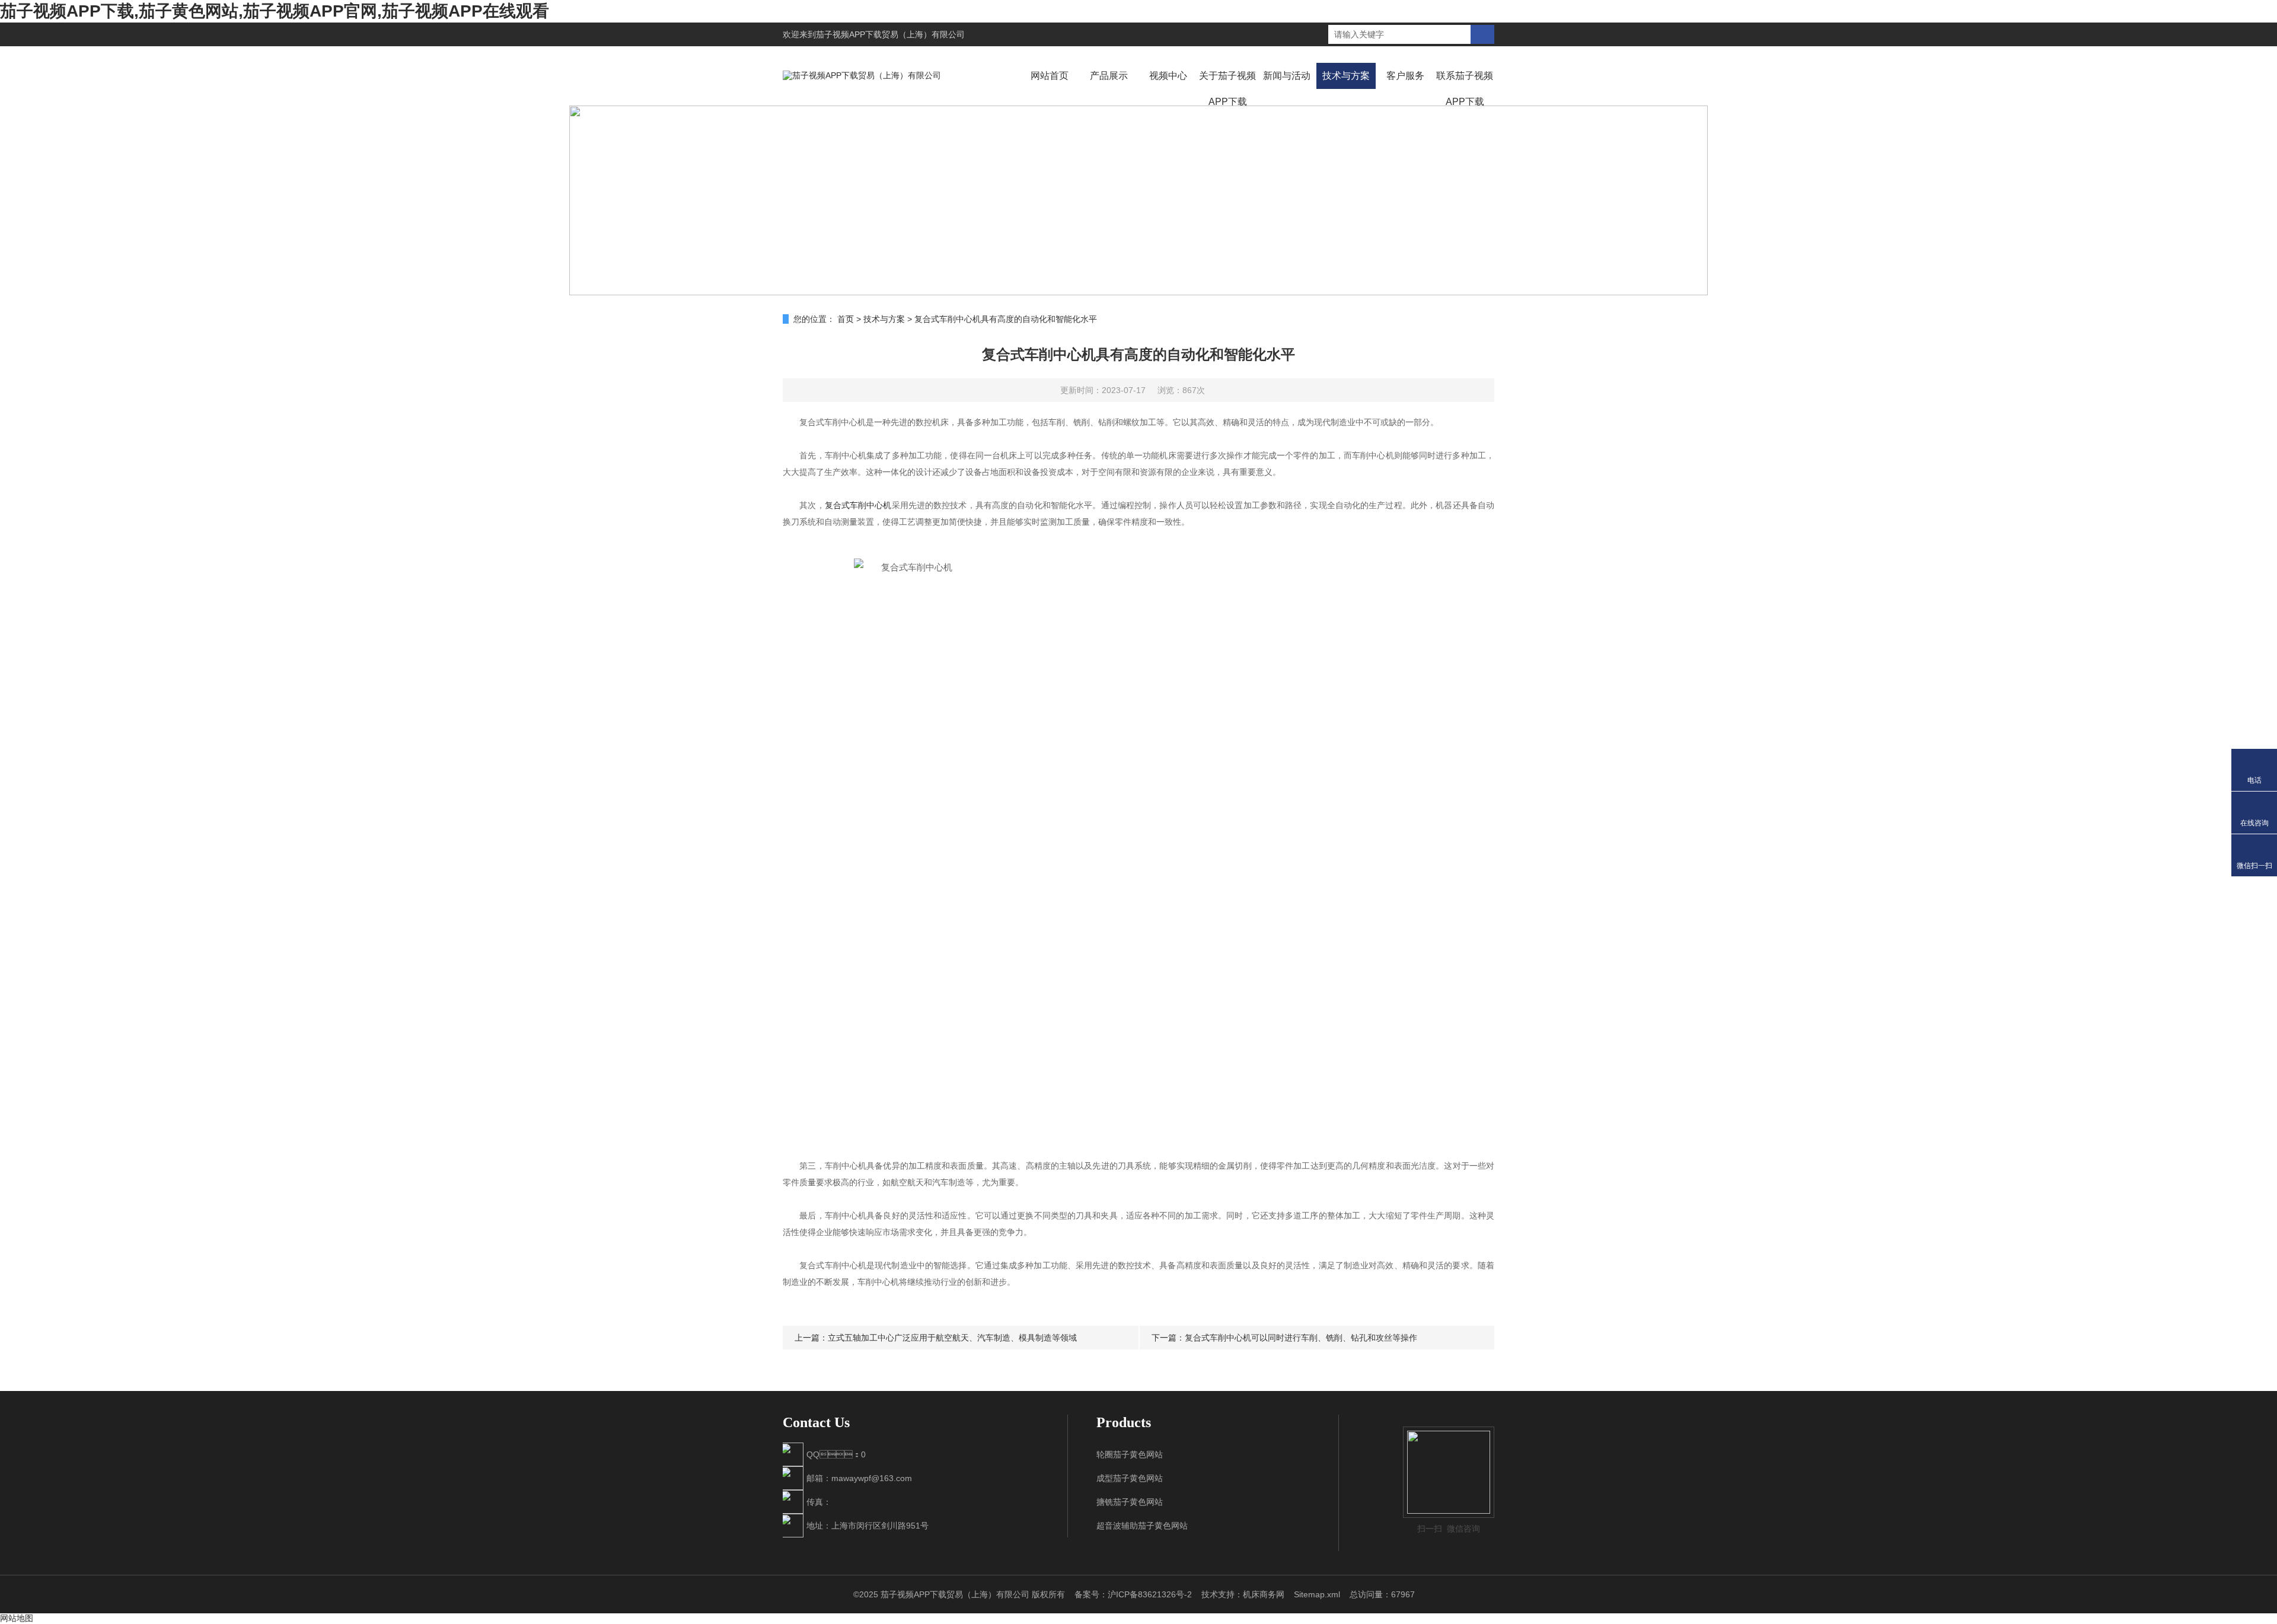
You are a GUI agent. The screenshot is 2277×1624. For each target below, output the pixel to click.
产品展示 (1109, 76)
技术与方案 (1346, 76)
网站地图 (17, 1618)
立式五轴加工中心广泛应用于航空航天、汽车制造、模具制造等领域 (952, 1338)
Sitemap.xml (1317, 1594)
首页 (846, 319)
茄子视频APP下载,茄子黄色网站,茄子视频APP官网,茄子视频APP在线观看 (275, 11)
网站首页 (1050, 76)
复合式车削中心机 (858, 505)
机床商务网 (1264, 1594)
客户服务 (1405, 76)
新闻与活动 (1287, 76)
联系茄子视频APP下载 (1465, 89)
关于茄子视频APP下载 (1227, 89)
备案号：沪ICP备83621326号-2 (1133, 1594)
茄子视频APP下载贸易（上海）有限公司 (890, 34)
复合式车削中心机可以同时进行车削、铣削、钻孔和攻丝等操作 (1301, 1338)
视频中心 (1168, 76)
